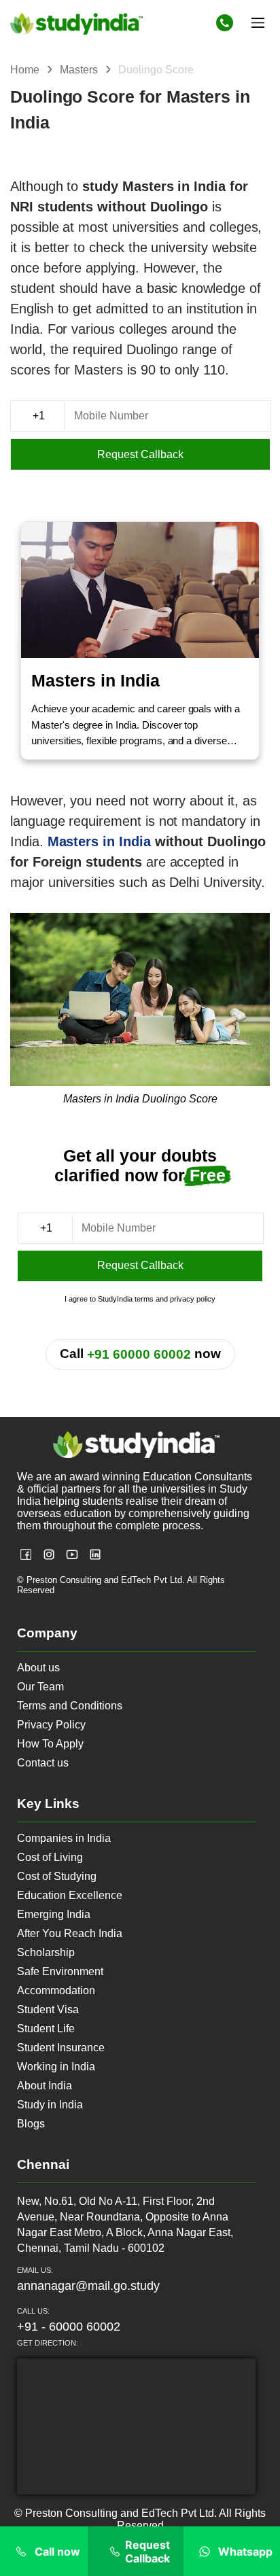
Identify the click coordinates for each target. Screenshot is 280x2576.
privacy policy (193, 1299)
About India (45, 2086)
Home (26, 70)
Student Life (46, 2029)
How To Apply (50, 1744)
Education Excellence (70, 1895)
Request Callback (140, 454)
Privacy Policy (51, 1725)
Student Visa (48, 2009)
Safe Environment (60, 1971)
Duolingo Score (156, 70)
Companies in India (64, 1838)
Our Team (40, 1687)
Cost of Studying (57, 1876)
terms (144, 1299)
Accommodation (56, 1990)
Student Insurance (61, 2048)
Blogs (31, 2124)
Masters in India (99, 841)
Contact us (43, 1763)
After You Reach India (70, 1933)
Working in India (56, 2067)
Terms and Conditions (70, 1706)
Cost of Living (50, 1857)
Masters (80, 70)
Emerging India (54, 1914)
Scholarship (46, 1952)
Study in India (50, 2105)
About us (38, 1668)
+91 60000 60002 (139, 1354)
